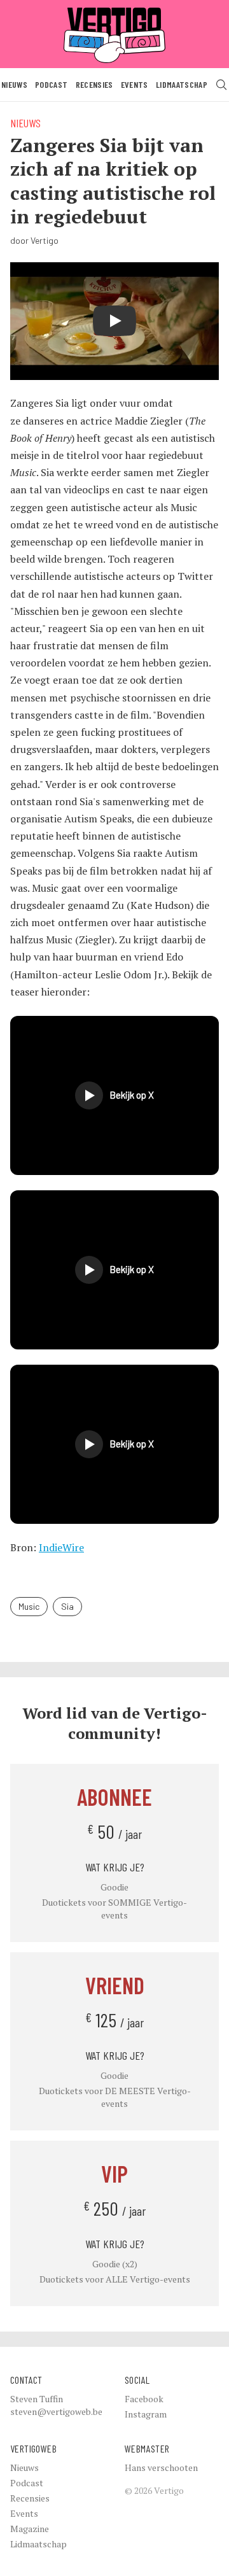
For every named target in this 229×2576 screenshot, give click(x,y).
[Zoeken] (221, 85)
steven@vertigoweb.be (56, 2411)
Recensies (94, 84)
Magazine (30, 2529)
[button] (114, 1095)
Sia (67, 1606)
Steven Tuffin (37, 2399)
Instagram (146, 2414)
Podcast (51, 84)
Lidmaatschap (182, 84)
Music (29, 1606)
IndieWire (61, 1547)
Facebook (144, 2399)
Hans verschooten (161, 2467)
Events (135, 84)
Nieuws (14, 84)
